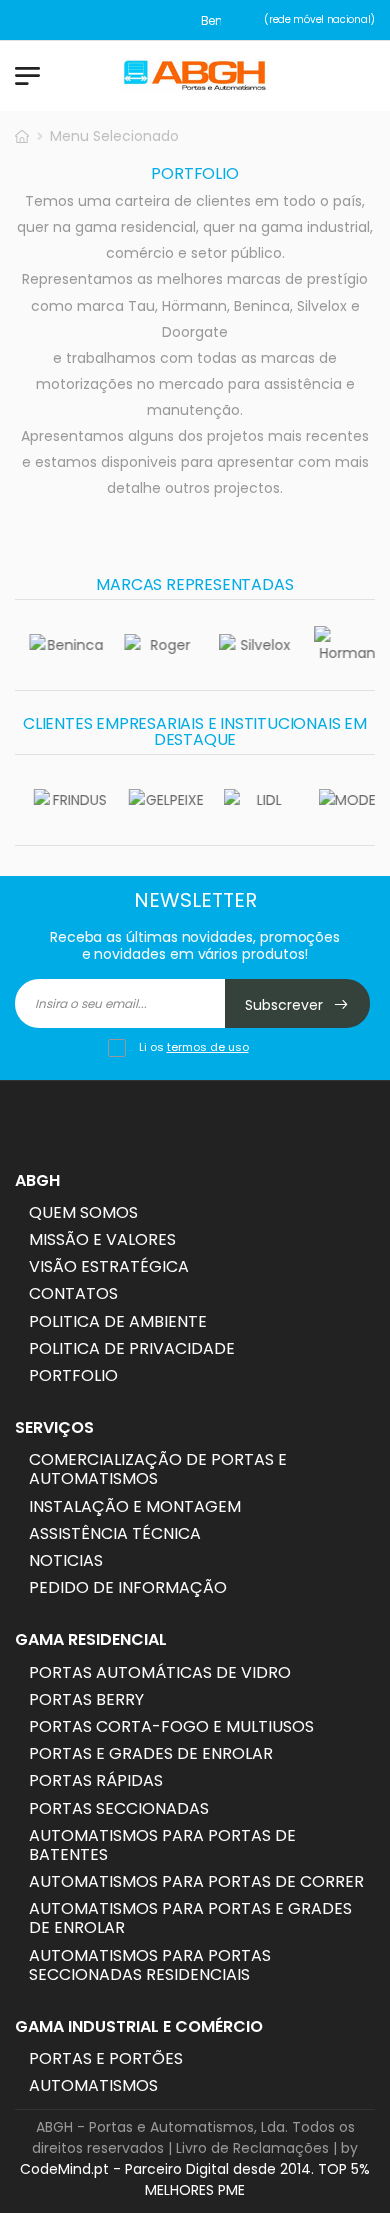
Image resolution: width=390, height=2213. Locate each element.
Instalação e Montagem (135, 1506)
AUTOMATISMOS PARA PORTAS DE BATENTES (162, 1845)
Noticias (66, 1560)
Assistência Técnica (115, 1533)
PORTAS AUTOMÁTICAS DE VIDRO (160, 1672)
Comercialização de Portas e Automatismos (158, 1469)
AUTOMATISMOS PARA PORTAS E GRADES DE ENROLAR (190, 1918)
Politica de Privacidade (132, 1348)
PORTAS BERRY (86, 1699)
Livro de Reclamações (252, 2148)
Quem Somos (83, 1212)
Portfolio (73, 1375)
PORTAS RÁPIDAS (96, 1780)
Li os (194, 1047)
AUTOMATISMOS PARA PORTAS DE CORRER (196, 1881)
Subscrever (286, 1005)
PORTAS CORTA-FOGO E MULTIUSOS (171, 1726)
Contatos (73, 1293)
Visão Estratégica (109, 1266)
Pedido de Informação (128, 1587)
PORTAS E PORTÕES (106, 2058)
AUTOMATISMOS (93, 2085)
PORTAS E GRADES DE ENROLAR (151, 1753)
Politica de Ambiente (118, 1321)
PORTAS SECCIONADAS (119, 1808)
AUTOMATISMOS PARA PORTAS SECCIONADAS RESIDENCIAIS (150, 1965)
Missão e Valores (102, 1239)
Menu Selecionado (114, 136)
